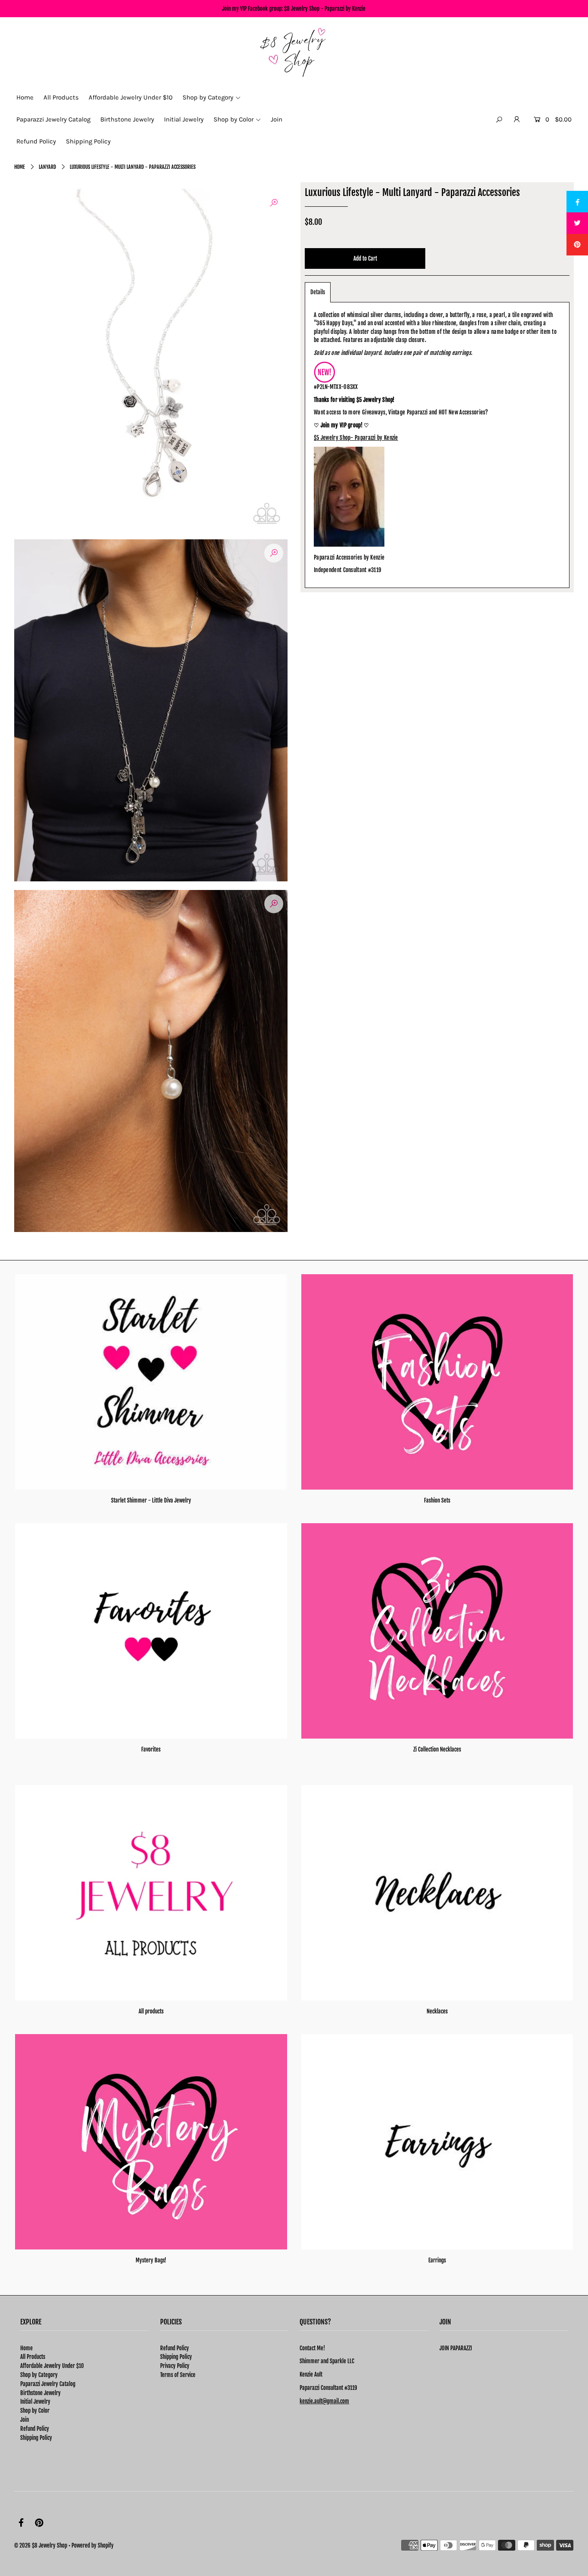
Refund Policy (35, 2429)
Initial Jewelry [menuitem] (184, 119)
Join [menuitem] (277, 119)
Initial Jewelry (35, 2402)
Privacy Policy (175, 2366)
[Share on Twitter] (577, 223)
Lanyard (47, 167)
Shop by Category (39, 2375)
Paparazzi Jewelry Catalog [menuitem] (53, 119)
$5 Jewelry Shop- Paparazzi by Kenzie (356, 438)
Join (25, 2420)
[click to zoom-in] (274, 202)
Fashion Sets (437, 1500)
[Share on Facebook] (577, 202)
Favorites (151, 1749)
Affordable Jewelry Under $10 (52, 2366)
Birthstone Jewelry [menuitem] (127, 119)
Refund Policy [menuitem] (36, 141)
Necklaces (437, 2011)
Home (20, 167)
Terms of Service (178, 2375)
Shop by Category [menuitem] (208, 97)
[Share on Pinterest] (577, 245)
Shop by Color (35, 2411)
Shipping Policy (36, 2438)
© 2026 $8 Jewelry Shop (41, 2545)
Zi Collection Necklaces (437, 1749)
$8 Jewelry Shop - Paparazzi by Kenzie (325, 9)
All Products (33, 2357)
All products (151, 2011)
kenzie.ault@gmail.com (324, 2401)
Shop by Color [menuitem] (234, 119)
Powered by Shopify (93, 2545)
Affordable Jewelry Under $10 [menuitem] (131, 97)
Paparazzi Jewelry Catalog (48, 2384)
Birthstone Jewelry (40, 2393)
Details (318, 292)
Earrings (437, 2260)
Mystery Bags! (151, 2260)
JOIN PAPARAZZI (456, 2348)
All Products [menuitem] (61, 97)
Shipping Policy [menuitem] (88, 141)
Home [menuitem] (25, 97)
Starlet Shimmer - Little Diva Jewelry (151, 1500)
